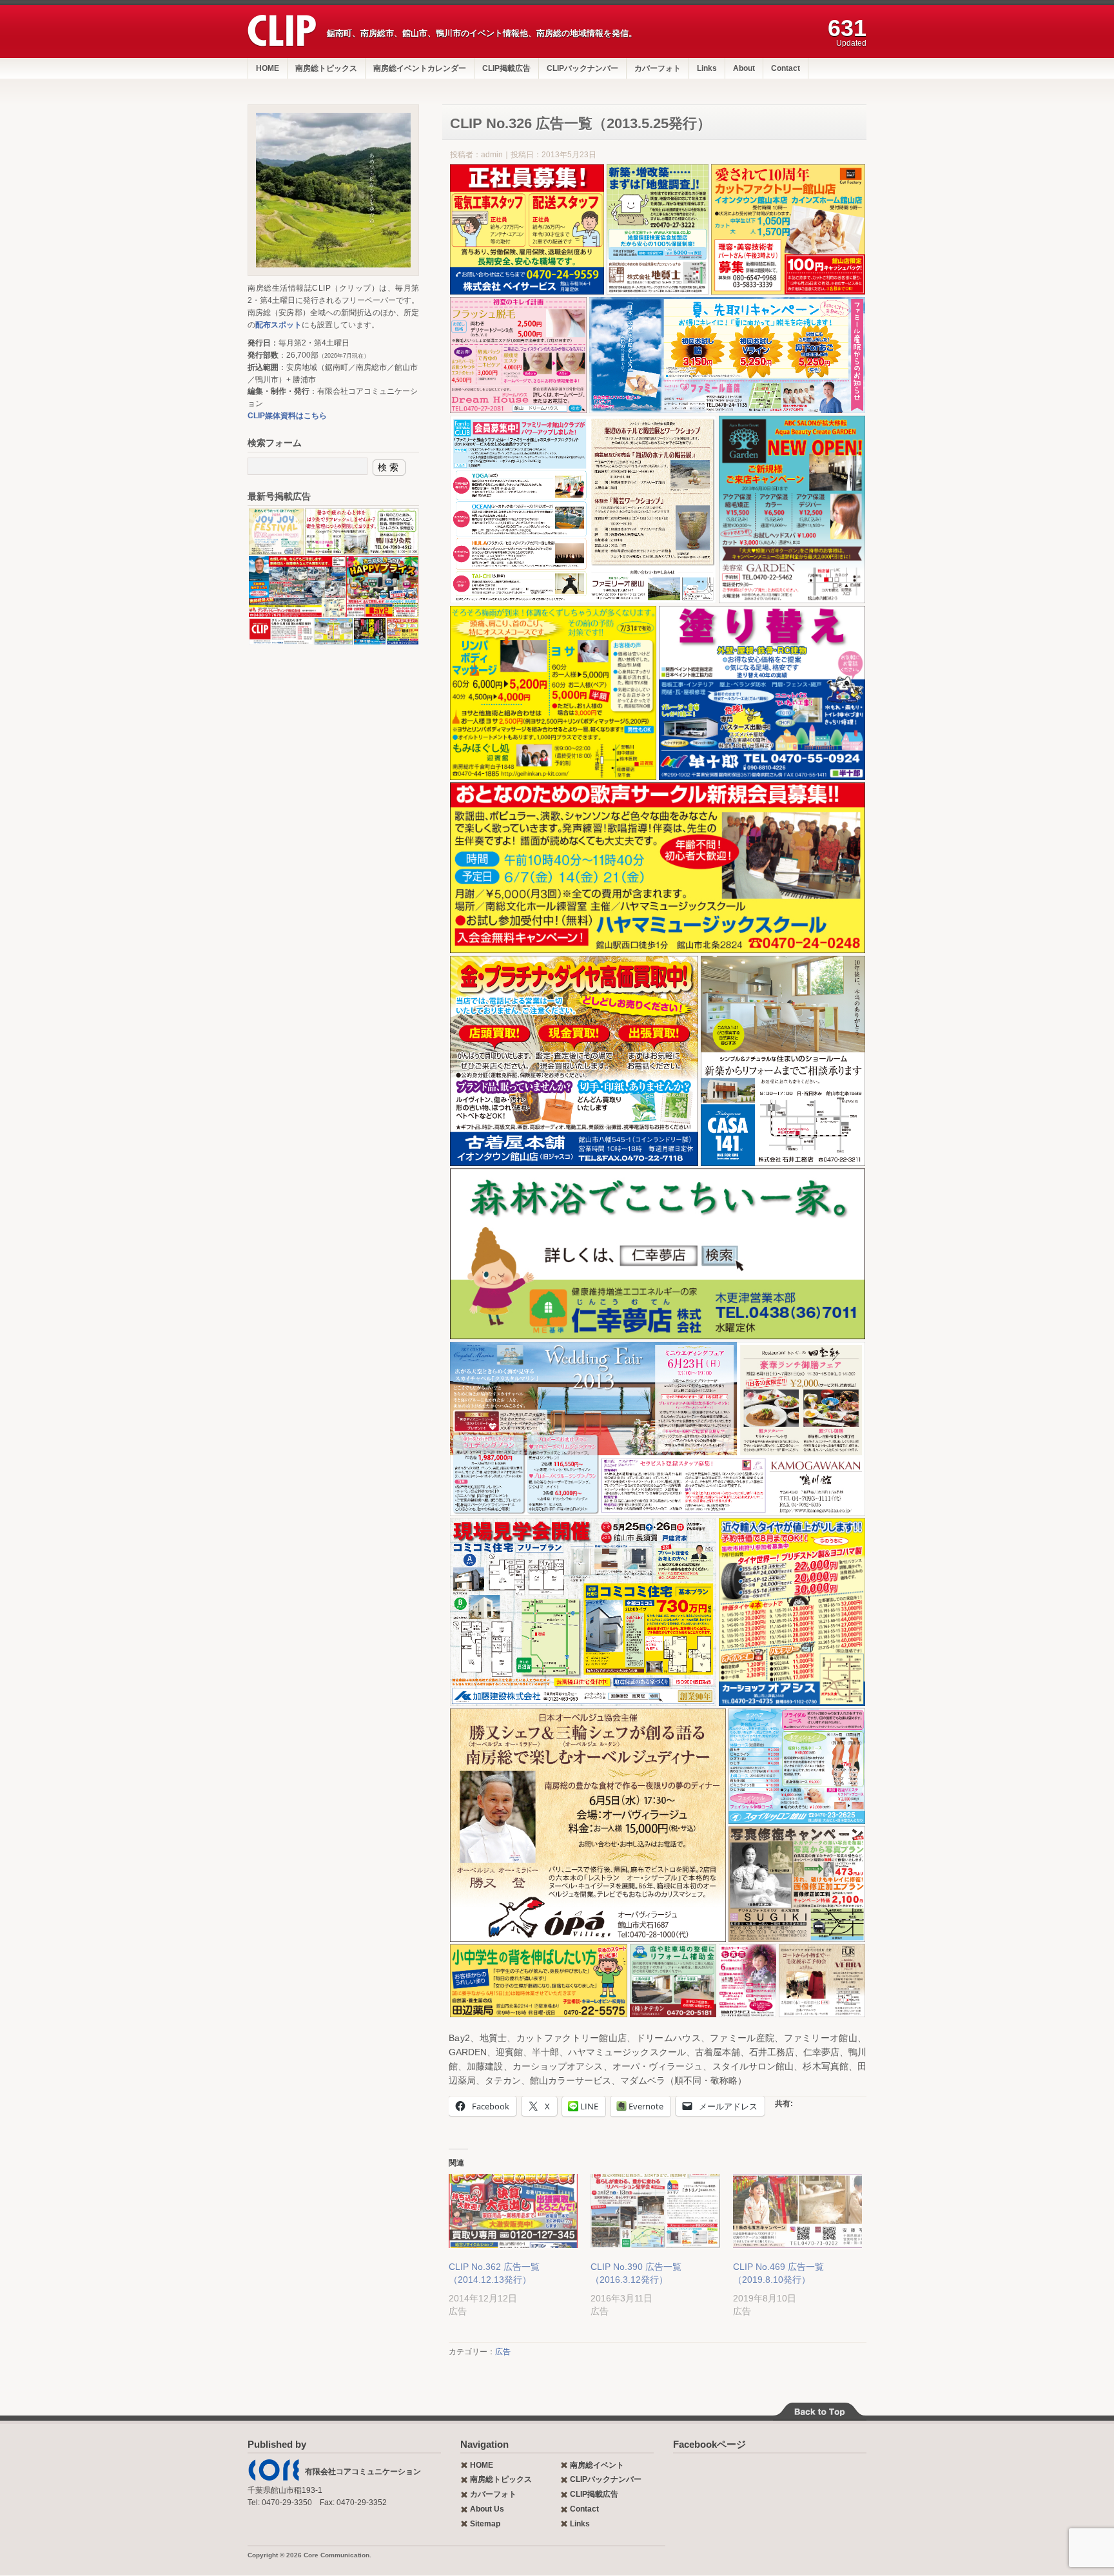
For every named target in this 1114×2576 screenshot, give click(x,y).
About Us (487, 2509)
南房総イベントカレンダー (420, 68)
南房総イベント (597, 2465)
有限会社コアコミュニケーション (363, 2472)
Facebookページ (709, 2444)
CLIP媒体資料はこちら (287, 416)
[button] (527, 229)
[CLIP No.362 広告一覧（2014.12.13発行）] (513, 2211)
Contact (786, 68)
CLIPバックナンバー (582, 68)
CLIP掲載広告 (506, 68)
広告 (503, 2352)
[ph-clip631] (333, 190)
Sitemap (485, 2524)
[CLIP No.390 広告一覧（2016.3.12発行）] (655, 2211)
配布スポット (278, 325)
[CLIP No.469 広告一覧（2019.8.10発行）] (797, 2211)
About (744, 68)
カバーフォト (658, 68)
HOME (268, 68)
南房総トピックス (326, 68)
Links (707, 68)
